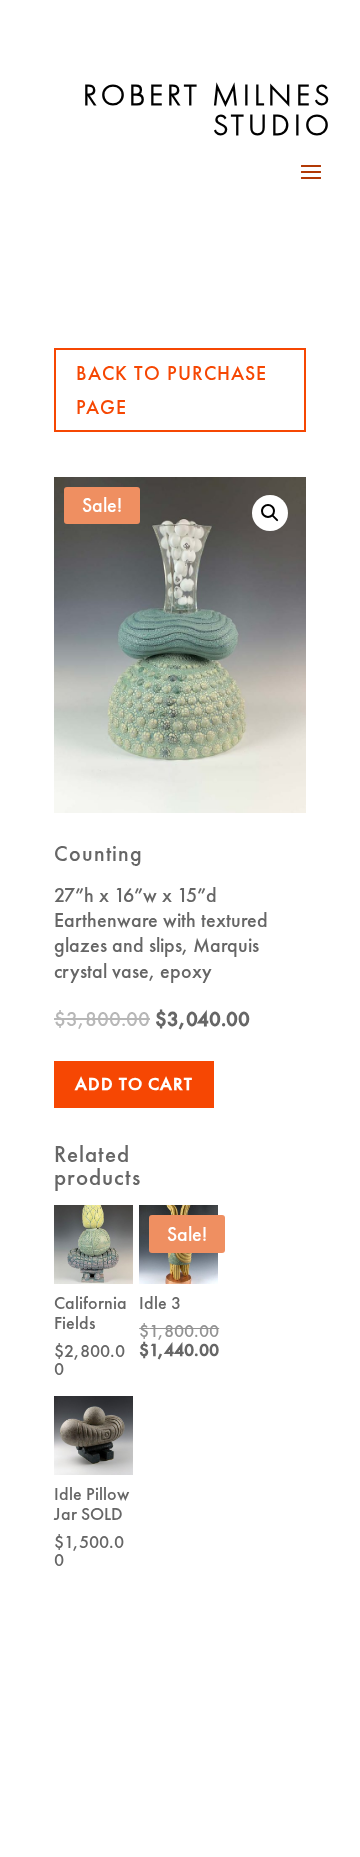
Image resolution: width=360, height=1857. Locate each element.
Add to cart (134, 1083)
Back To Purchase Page (171, 390)
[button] (270, 513)
